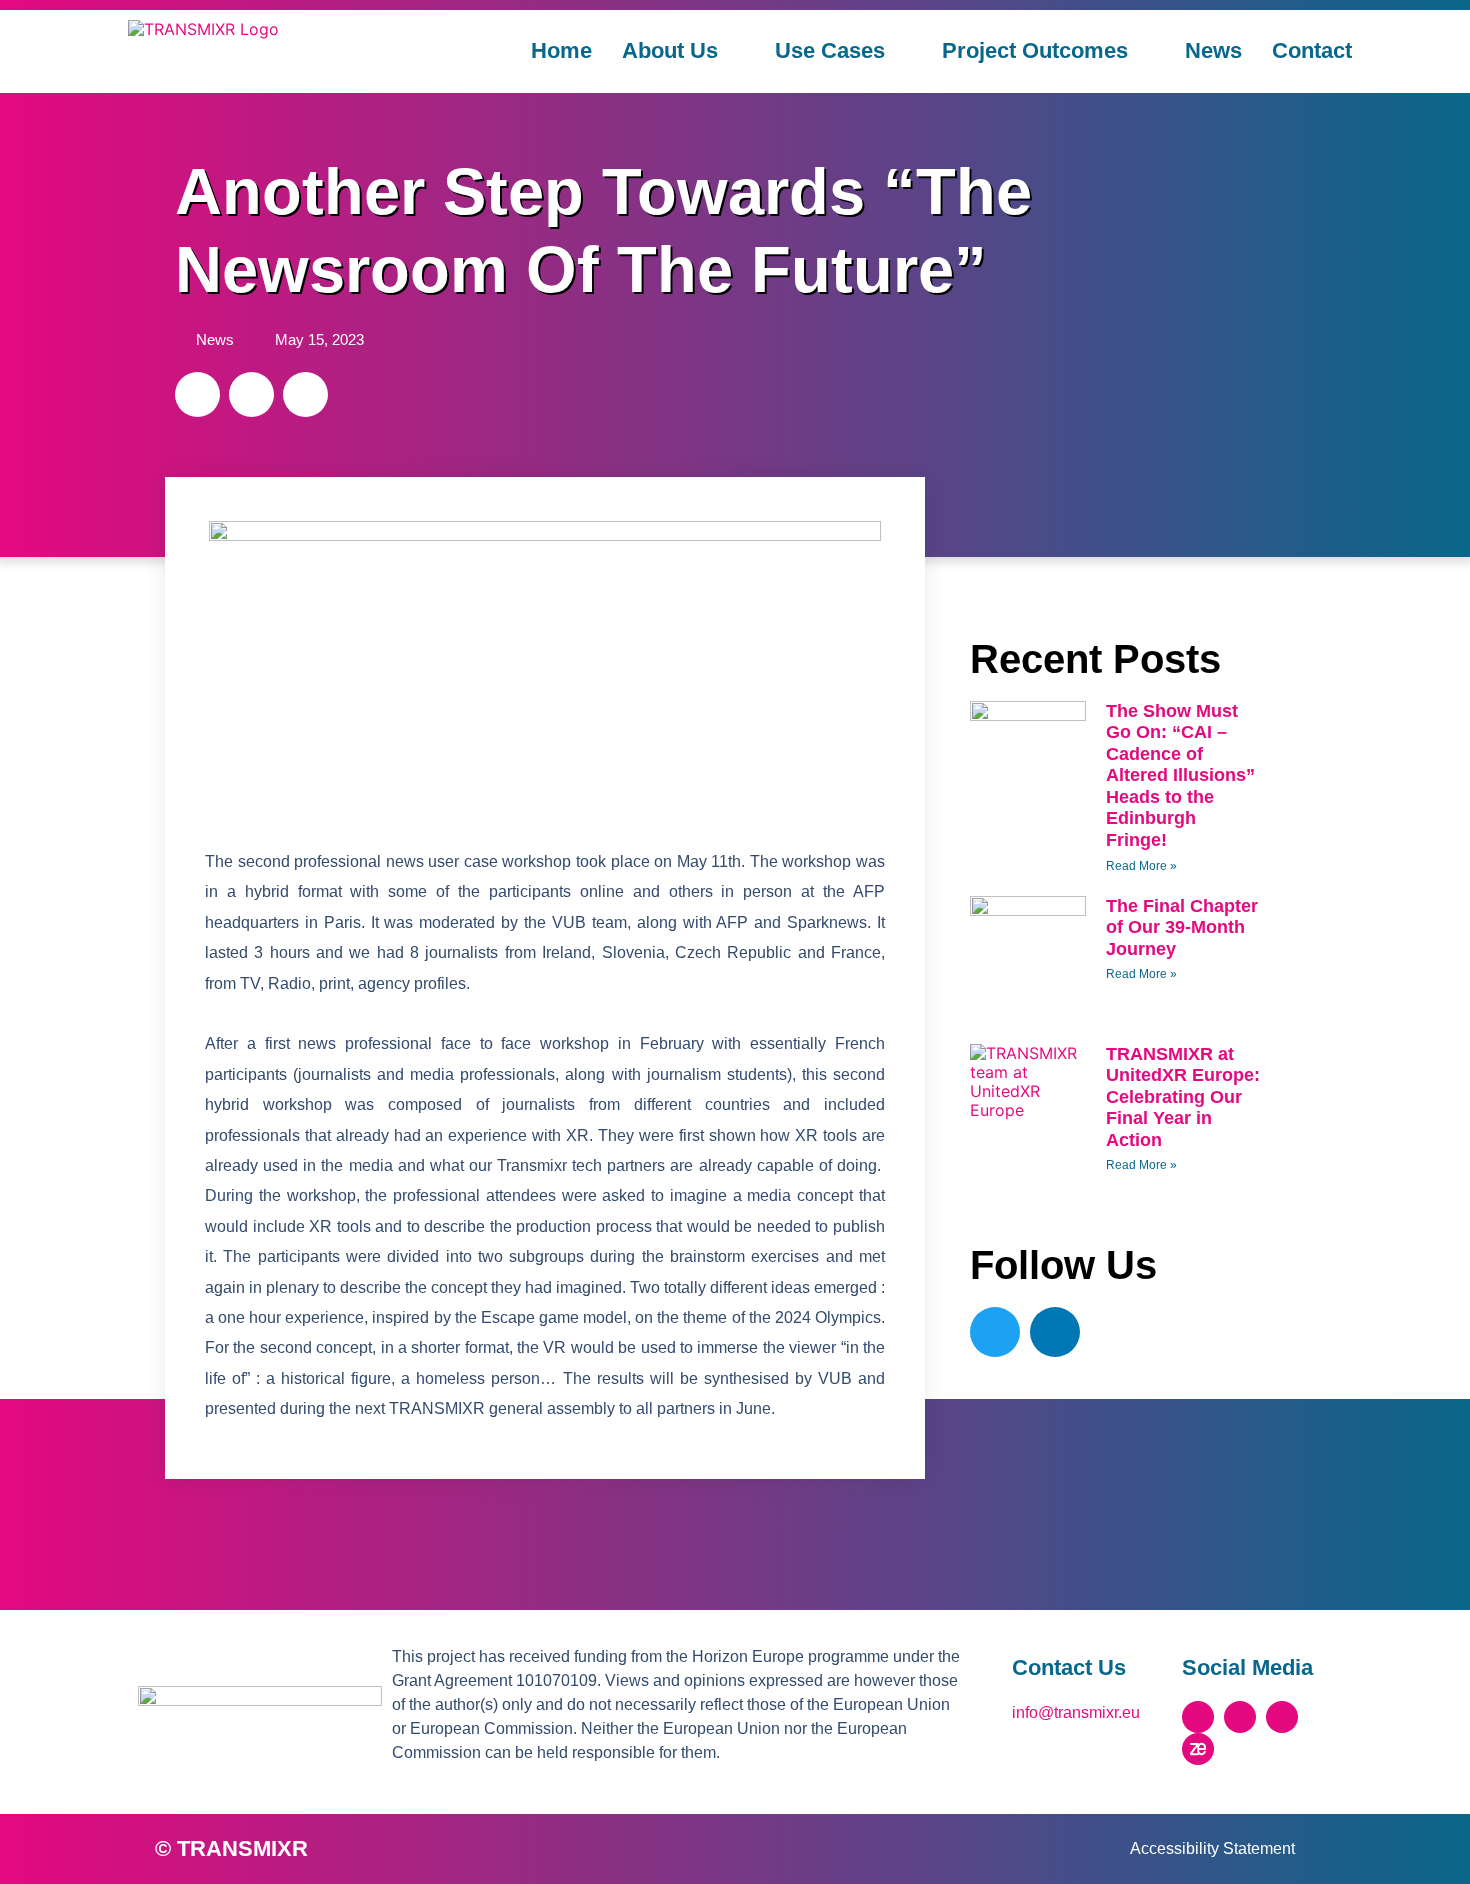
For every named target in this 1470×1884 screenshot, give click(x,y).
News (1213, 50)
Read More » (1141, 866)
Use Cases (830, 50)
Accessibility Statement (1212, 1848)
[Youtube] (1282, 1717)
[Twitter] (995, 1332)
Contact (1312, 50)
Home (561, 50)
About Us (670, 50)
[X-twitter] (1198, 1717)
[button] (197, 394)
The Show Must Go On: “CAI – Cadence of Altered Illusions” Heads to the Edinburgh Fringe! (1180, 776)
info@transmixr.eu (1076, 1712)
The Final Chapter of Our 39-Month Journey (1182, 927)
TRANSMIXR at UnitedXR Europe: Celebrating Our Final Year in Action (1183, 1097)
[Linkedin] (1055, 1332)
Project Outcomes (1035, 50)
